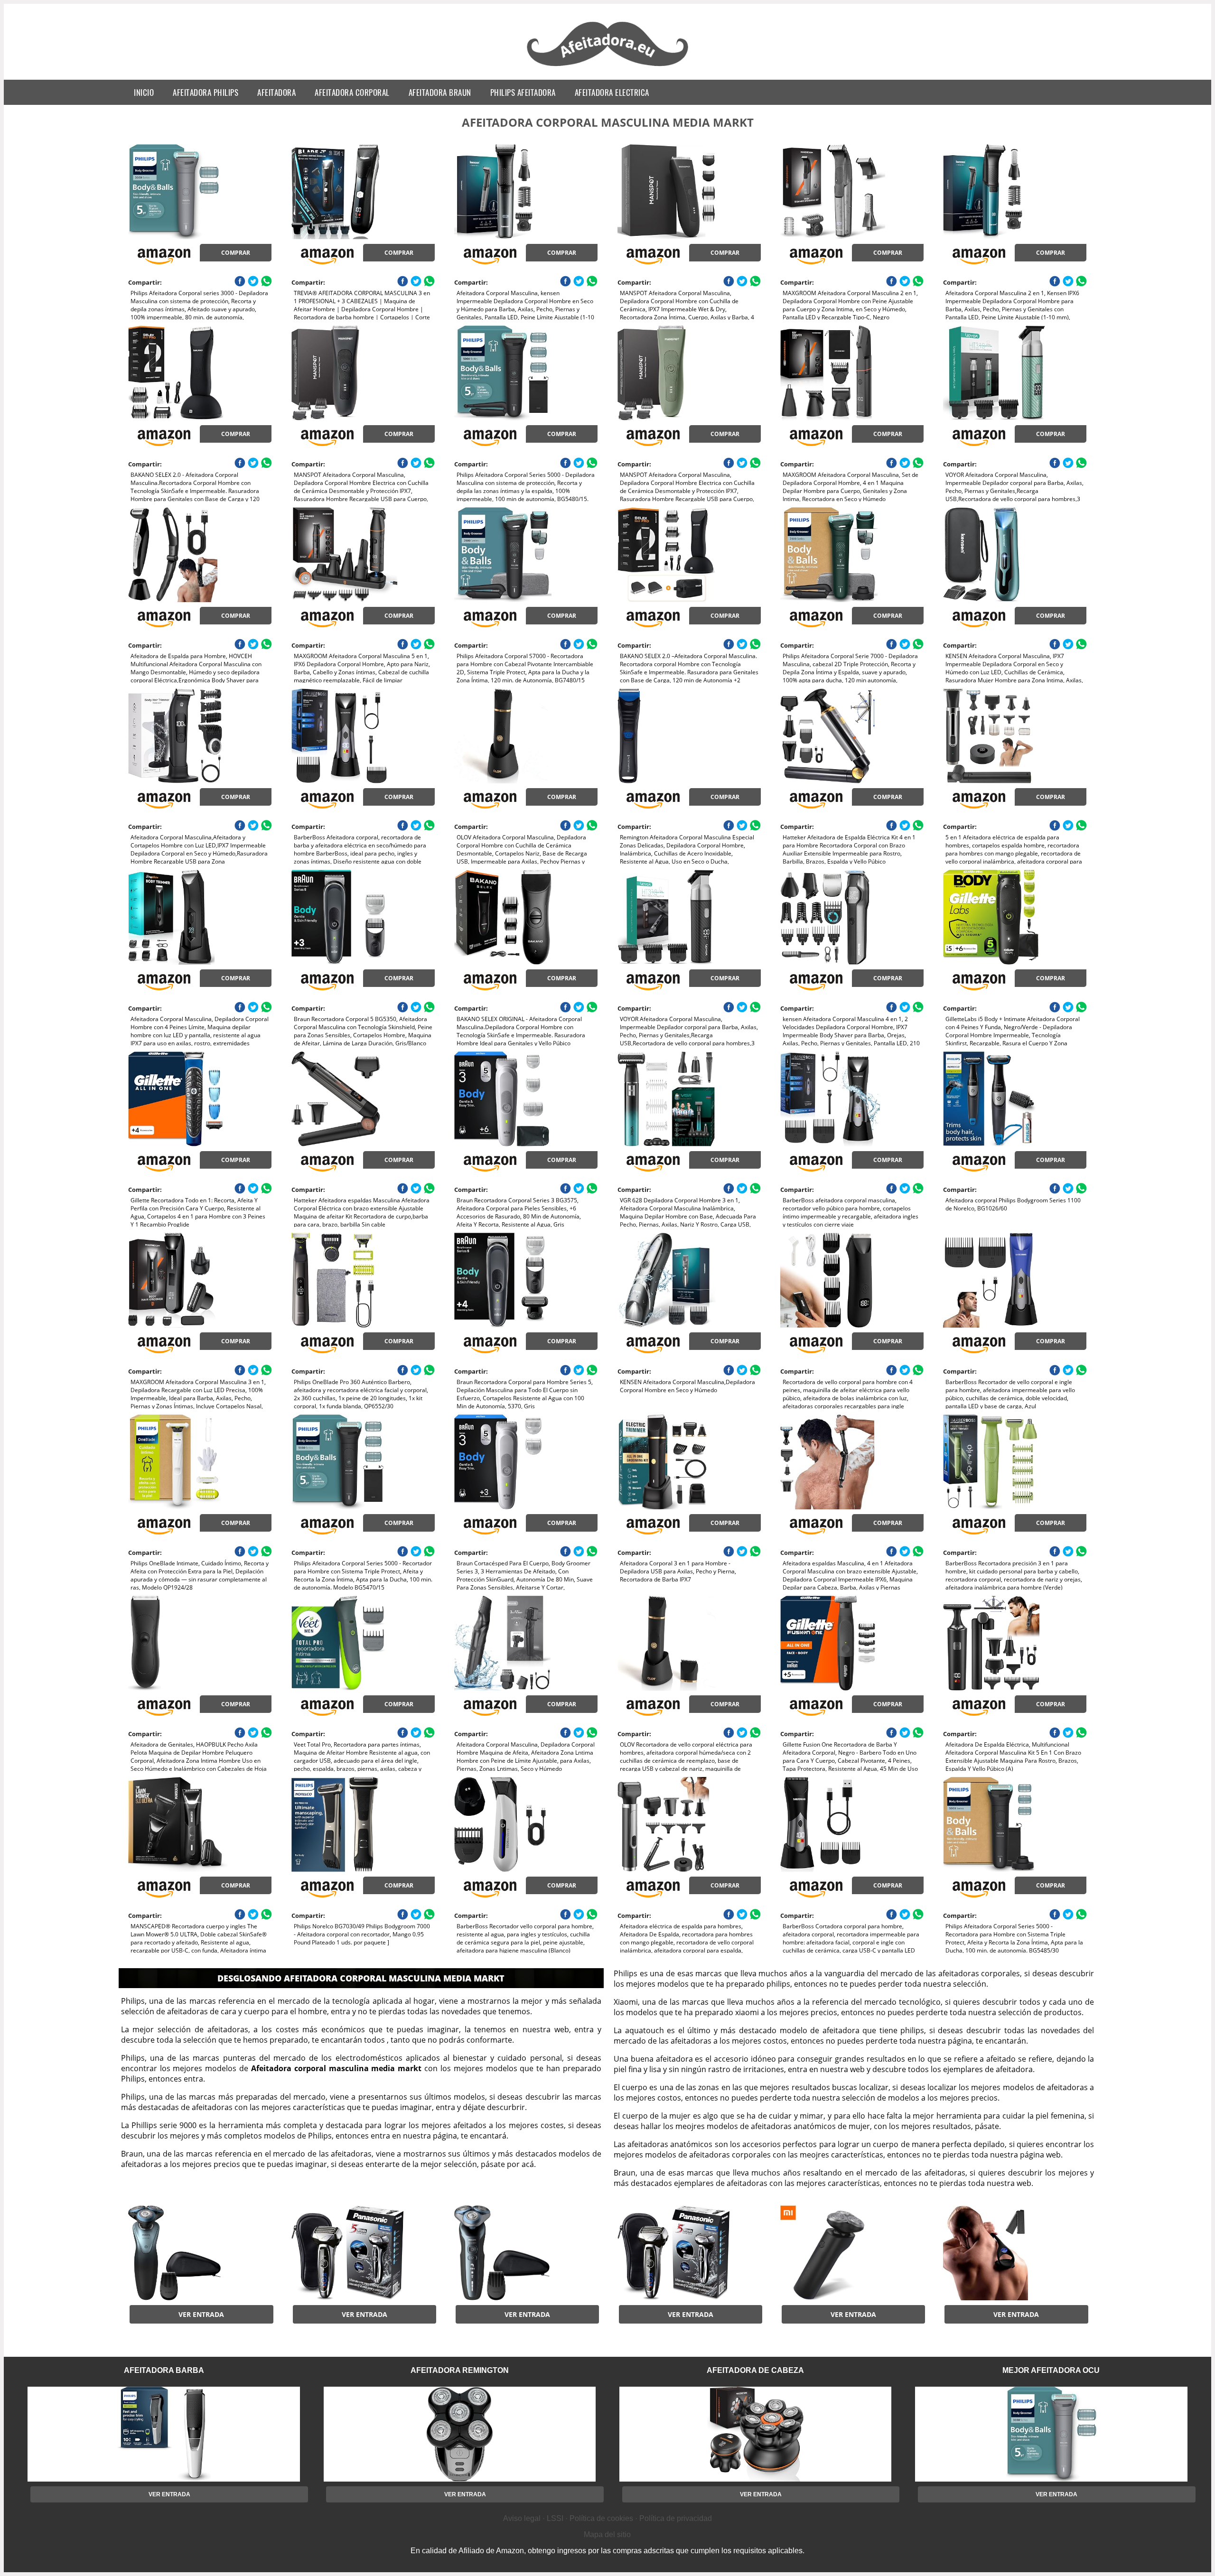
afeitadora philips (206, 92)
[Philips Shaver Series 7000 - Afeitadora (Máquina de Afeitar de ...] (200, 2253)
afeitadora (276, 92)
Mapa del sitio (607, 2534)
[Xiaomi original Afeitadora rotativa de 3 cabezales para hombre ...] (852, 2253)
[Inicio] (608, 67)
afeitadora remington (460, 2370)
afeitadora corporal (352, 92)
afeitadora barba (164, 2370)
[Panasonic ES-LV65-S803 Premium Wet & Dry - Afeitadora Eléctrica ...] (363, 2253)
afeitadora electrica (612, 92)
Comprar (236, 253)
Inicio (144, 92)
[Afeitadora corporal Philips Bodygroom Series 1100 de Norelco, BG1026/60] (1015, 1099)
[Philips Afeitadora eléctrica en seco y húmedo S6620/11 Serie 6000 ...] (526, 2253)
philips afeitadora (523, 92)
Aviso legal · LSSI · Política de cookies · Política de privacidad (607, 2518)
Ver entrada (201, 2314)
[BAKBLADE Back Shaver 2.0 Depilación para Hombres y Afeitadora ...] (1015, 2253)
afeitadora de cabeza (755, 2370)
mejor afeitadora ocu (1051, 2370)
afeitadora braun (440, 92)
